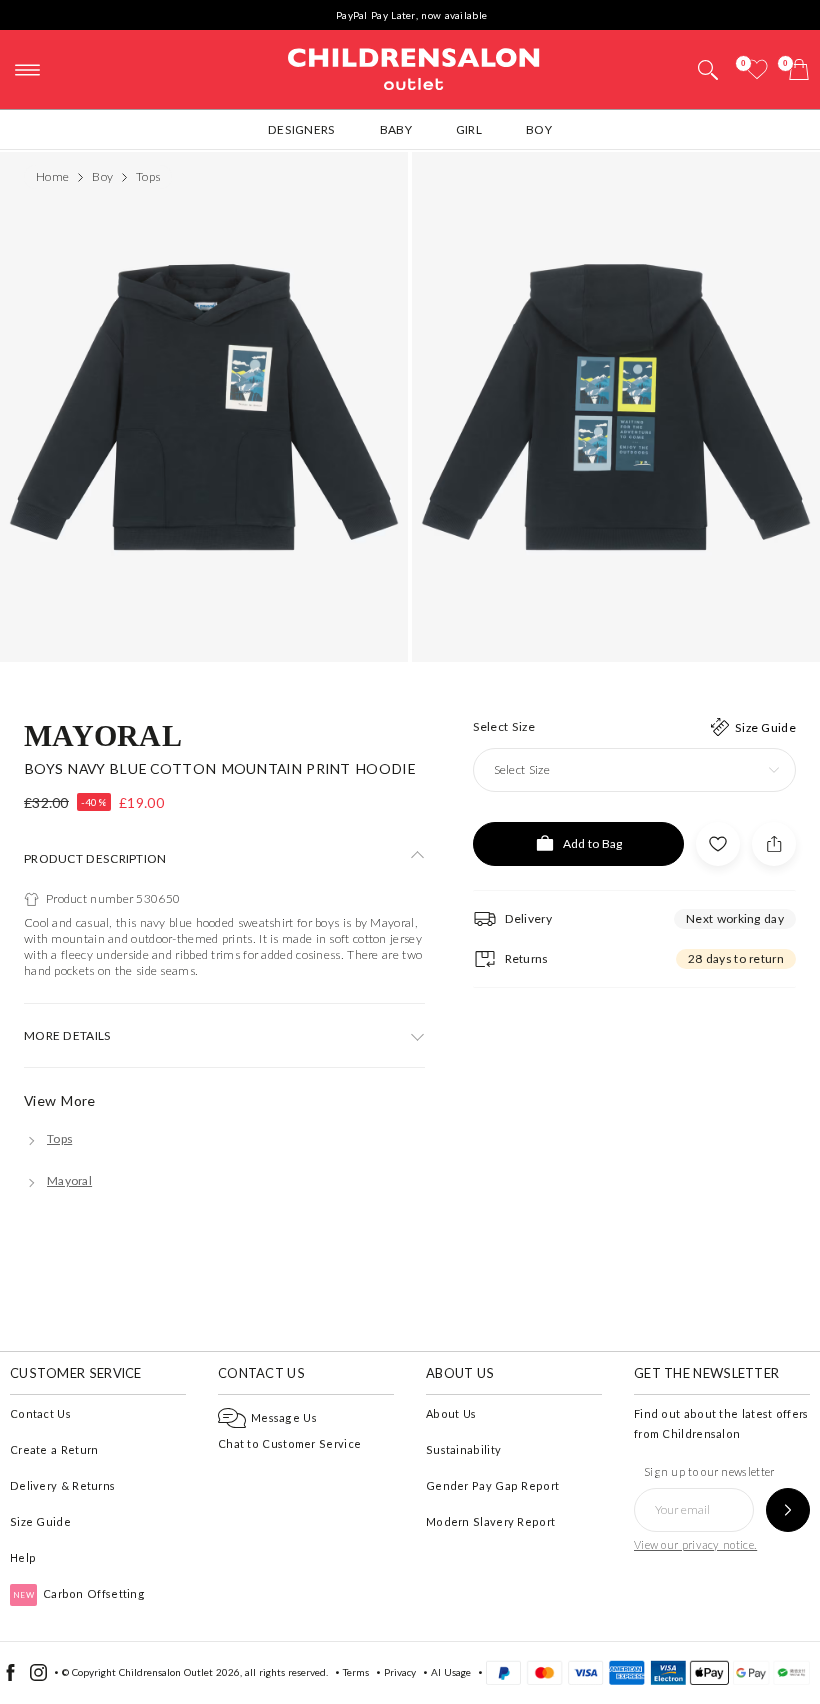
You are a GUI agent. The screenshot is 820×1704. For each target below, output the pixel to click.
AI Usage (451, 1672)
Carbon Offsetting (79, 1593)
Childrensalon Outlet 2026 (179, 1672)
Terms (356, 1672)
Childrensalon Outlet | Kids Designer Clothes (414, 67)
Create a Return (54, 1449)
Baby (396, 129)
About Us (451, 1413)
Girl (469, 129)
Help (23, 1557)
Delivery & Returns (62, 1485)
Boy (539, 129)
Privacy (400, 1672)
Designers (302, 129)
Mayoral (103, 734)
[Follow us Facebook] (10, 1677)
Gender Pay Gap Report (492, 1485)
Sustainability (463, 1449)
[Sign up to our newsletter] (788, 1510)
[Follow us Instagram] (38, 1677)
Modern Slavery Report (490, 1521)
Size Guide (40, 1521)
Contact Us (40, 1413)
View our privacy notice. (695, 1544)
